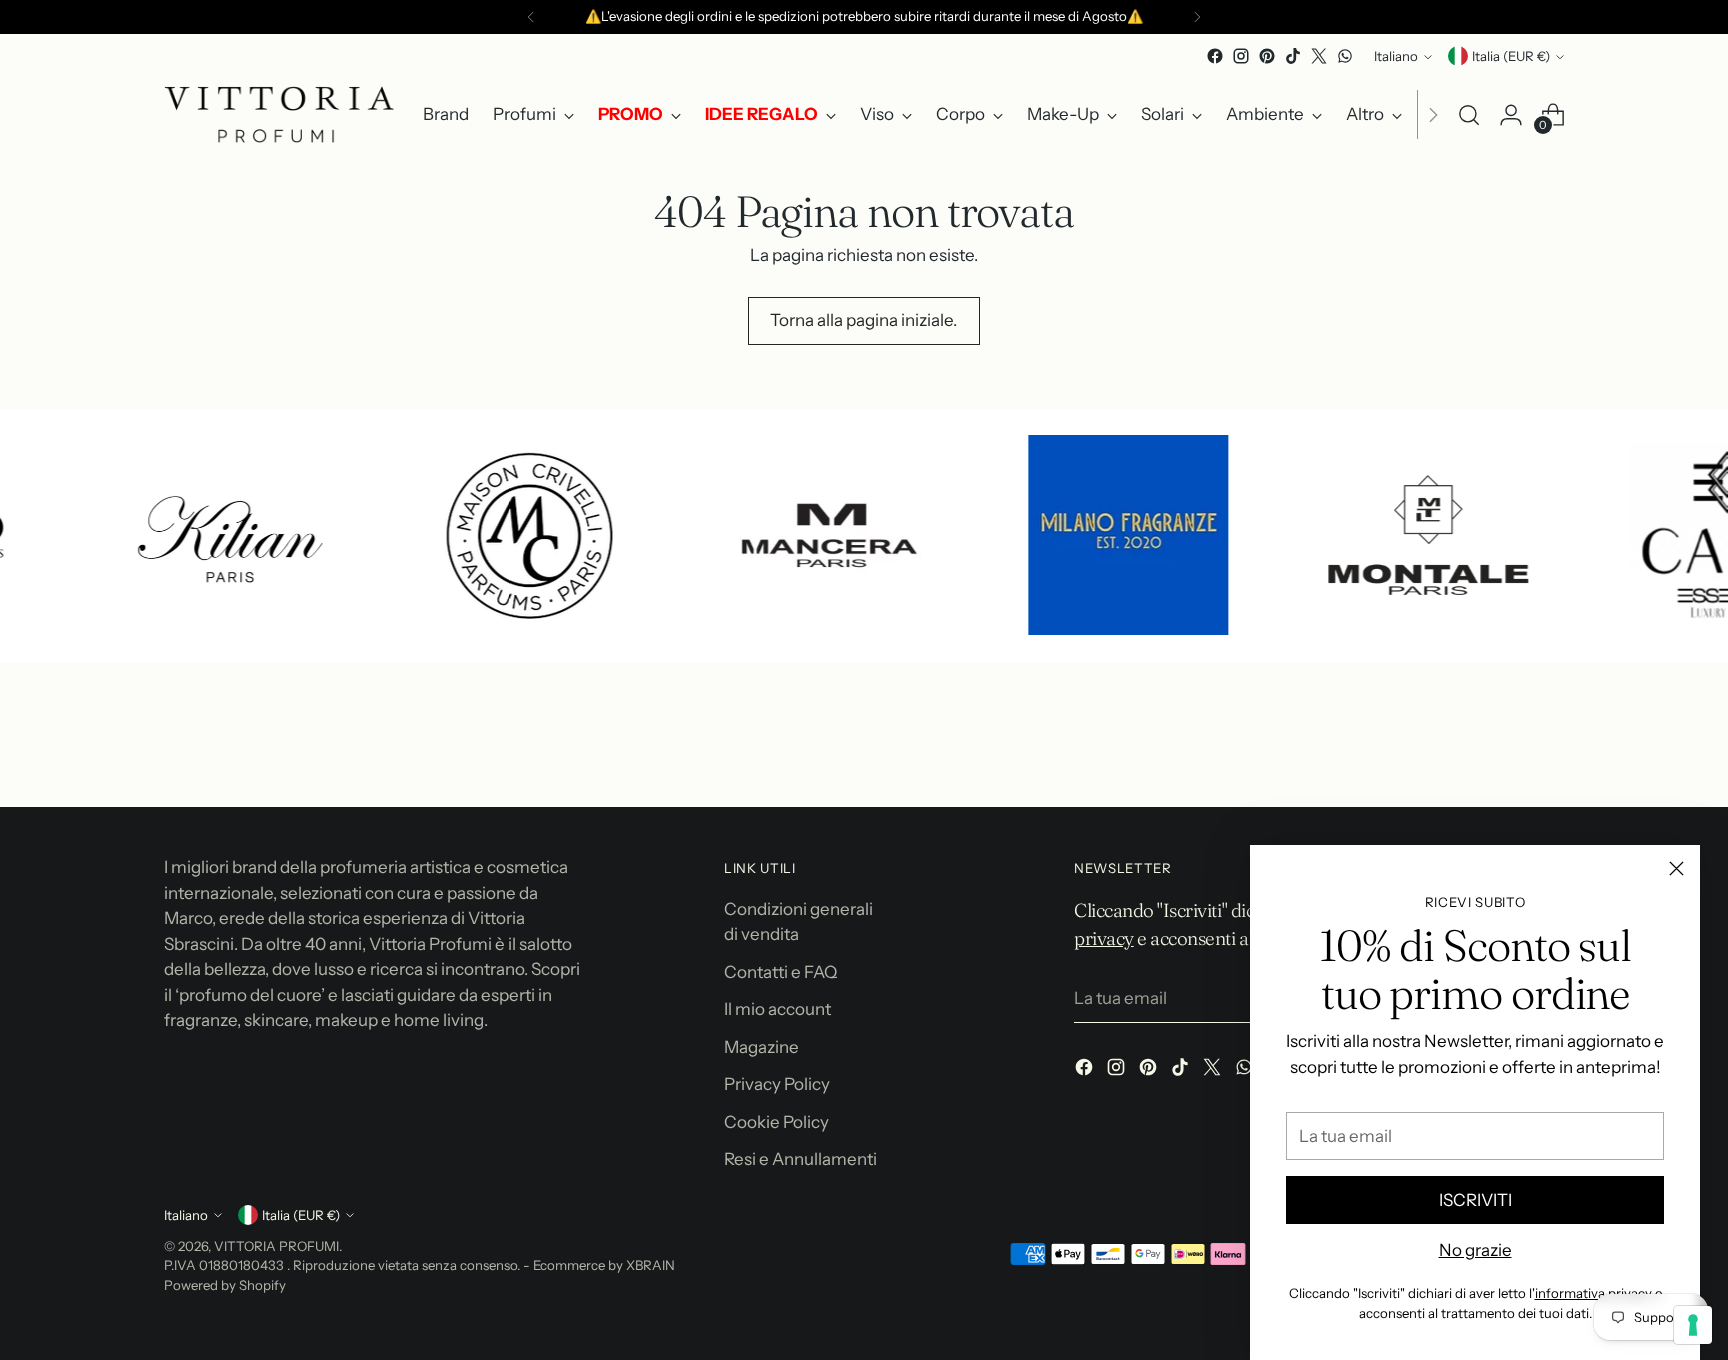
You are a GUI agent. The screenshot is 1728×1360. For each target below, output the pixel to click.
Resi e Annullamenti (800, 1159)
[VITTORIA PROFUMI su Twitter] (1319, 56)
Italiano (1396, 56)
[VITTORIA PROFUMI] (279, 114)
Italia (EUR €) (1511, 56)
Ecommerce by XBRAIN (604, 1265)
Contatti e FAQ (780, 972)
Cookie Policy (776, 1122)
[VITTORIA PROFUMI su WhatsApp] (1345, 56)
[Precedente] (531, 17)
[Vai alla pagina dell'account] (1511, 115)
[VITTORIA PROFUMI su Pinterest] (1267, 56)
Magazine (761, 1047)
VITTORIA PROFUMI (276, 1246)
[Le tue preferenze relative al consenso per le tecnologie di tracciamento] (1693, 1325)
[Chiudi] (1676, 868)
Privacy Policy (777, 1084)
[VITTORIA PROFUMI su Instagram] (1241, 56)
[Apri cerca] (1469, 115)
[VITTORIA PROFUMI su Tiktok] (1293, 56)
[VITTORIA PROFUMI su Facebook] (1215, 56)
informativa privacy (1593, 1293)
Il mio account (777, 1009)
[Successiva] (1197, 17)
